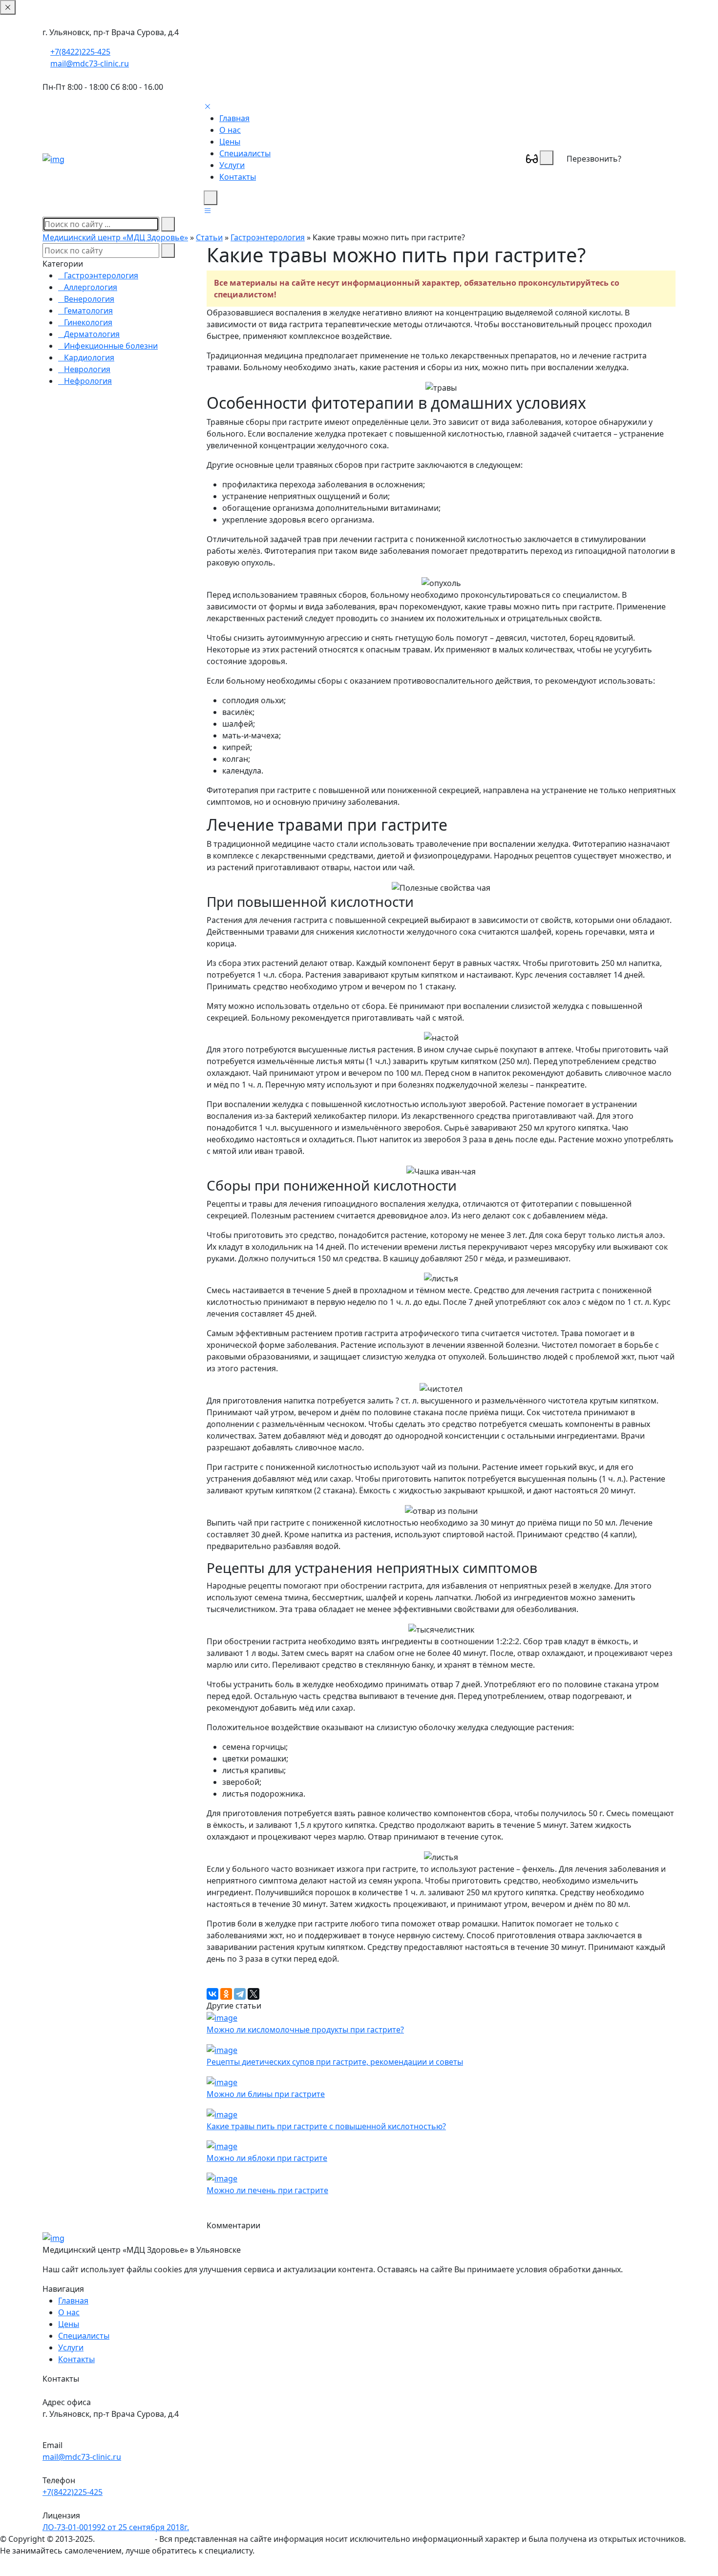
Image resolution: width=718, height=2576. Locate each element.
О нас (230, 130)
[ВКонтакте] (212, 1994)
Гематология (88, 311)
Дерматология (92, 334)
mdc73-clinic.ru (125, 2539)
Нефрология (88, 381)
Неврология (87, 369)
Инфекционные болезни (111, 346)
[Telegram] (240, 1994)
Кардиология (89, 357)
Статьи (209, 237)
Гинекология (88, 322)
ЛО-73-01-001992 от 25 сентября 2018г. (116, 2527)
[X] (253, 1994)
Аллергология (91, 287)
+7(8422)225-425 (80, 52)
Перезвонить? (594, 159)
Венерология (89, 299)
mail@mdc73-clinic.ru (90, 63)
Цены (230, 142)
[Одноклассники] (226, 1994)
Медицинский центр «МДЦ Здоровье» (115, 237)
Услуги (232, 165)
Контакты (238, 177)
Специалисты (245, 153)
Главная (234, 118)
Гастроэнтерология (268, 237)
